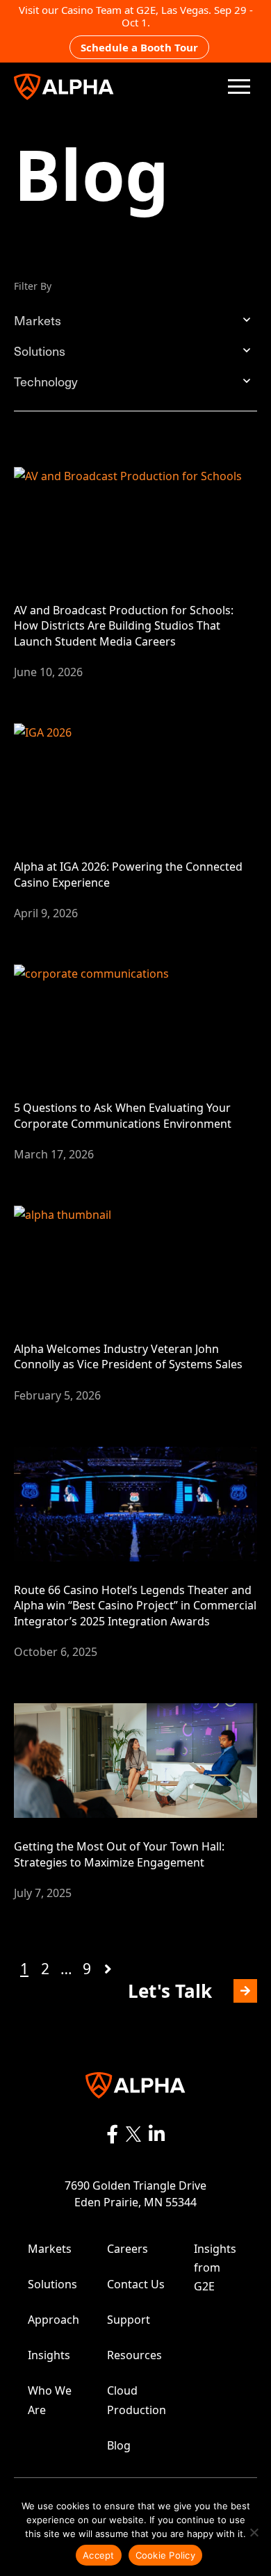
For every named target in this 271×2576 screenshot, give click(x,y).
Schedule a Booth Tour (139, 47)
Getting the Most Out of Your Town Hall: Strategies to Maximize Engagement (119, 1854)
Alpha (64, 87)
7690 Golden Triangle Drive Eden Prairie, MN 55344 (135, 2194)
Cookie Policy (165, 2555)
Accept (99, 2555)
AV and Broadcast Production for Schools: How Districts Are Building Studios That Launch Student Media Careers (124, 626)
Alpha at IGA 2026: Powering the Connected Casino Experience (128, 874)
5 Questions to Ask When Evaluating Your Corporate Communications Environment (123, 1115)
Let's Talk (177, 1991)
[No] (254, 2532)
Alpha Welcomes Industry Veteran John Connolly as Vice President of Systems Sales (128, 1356)
